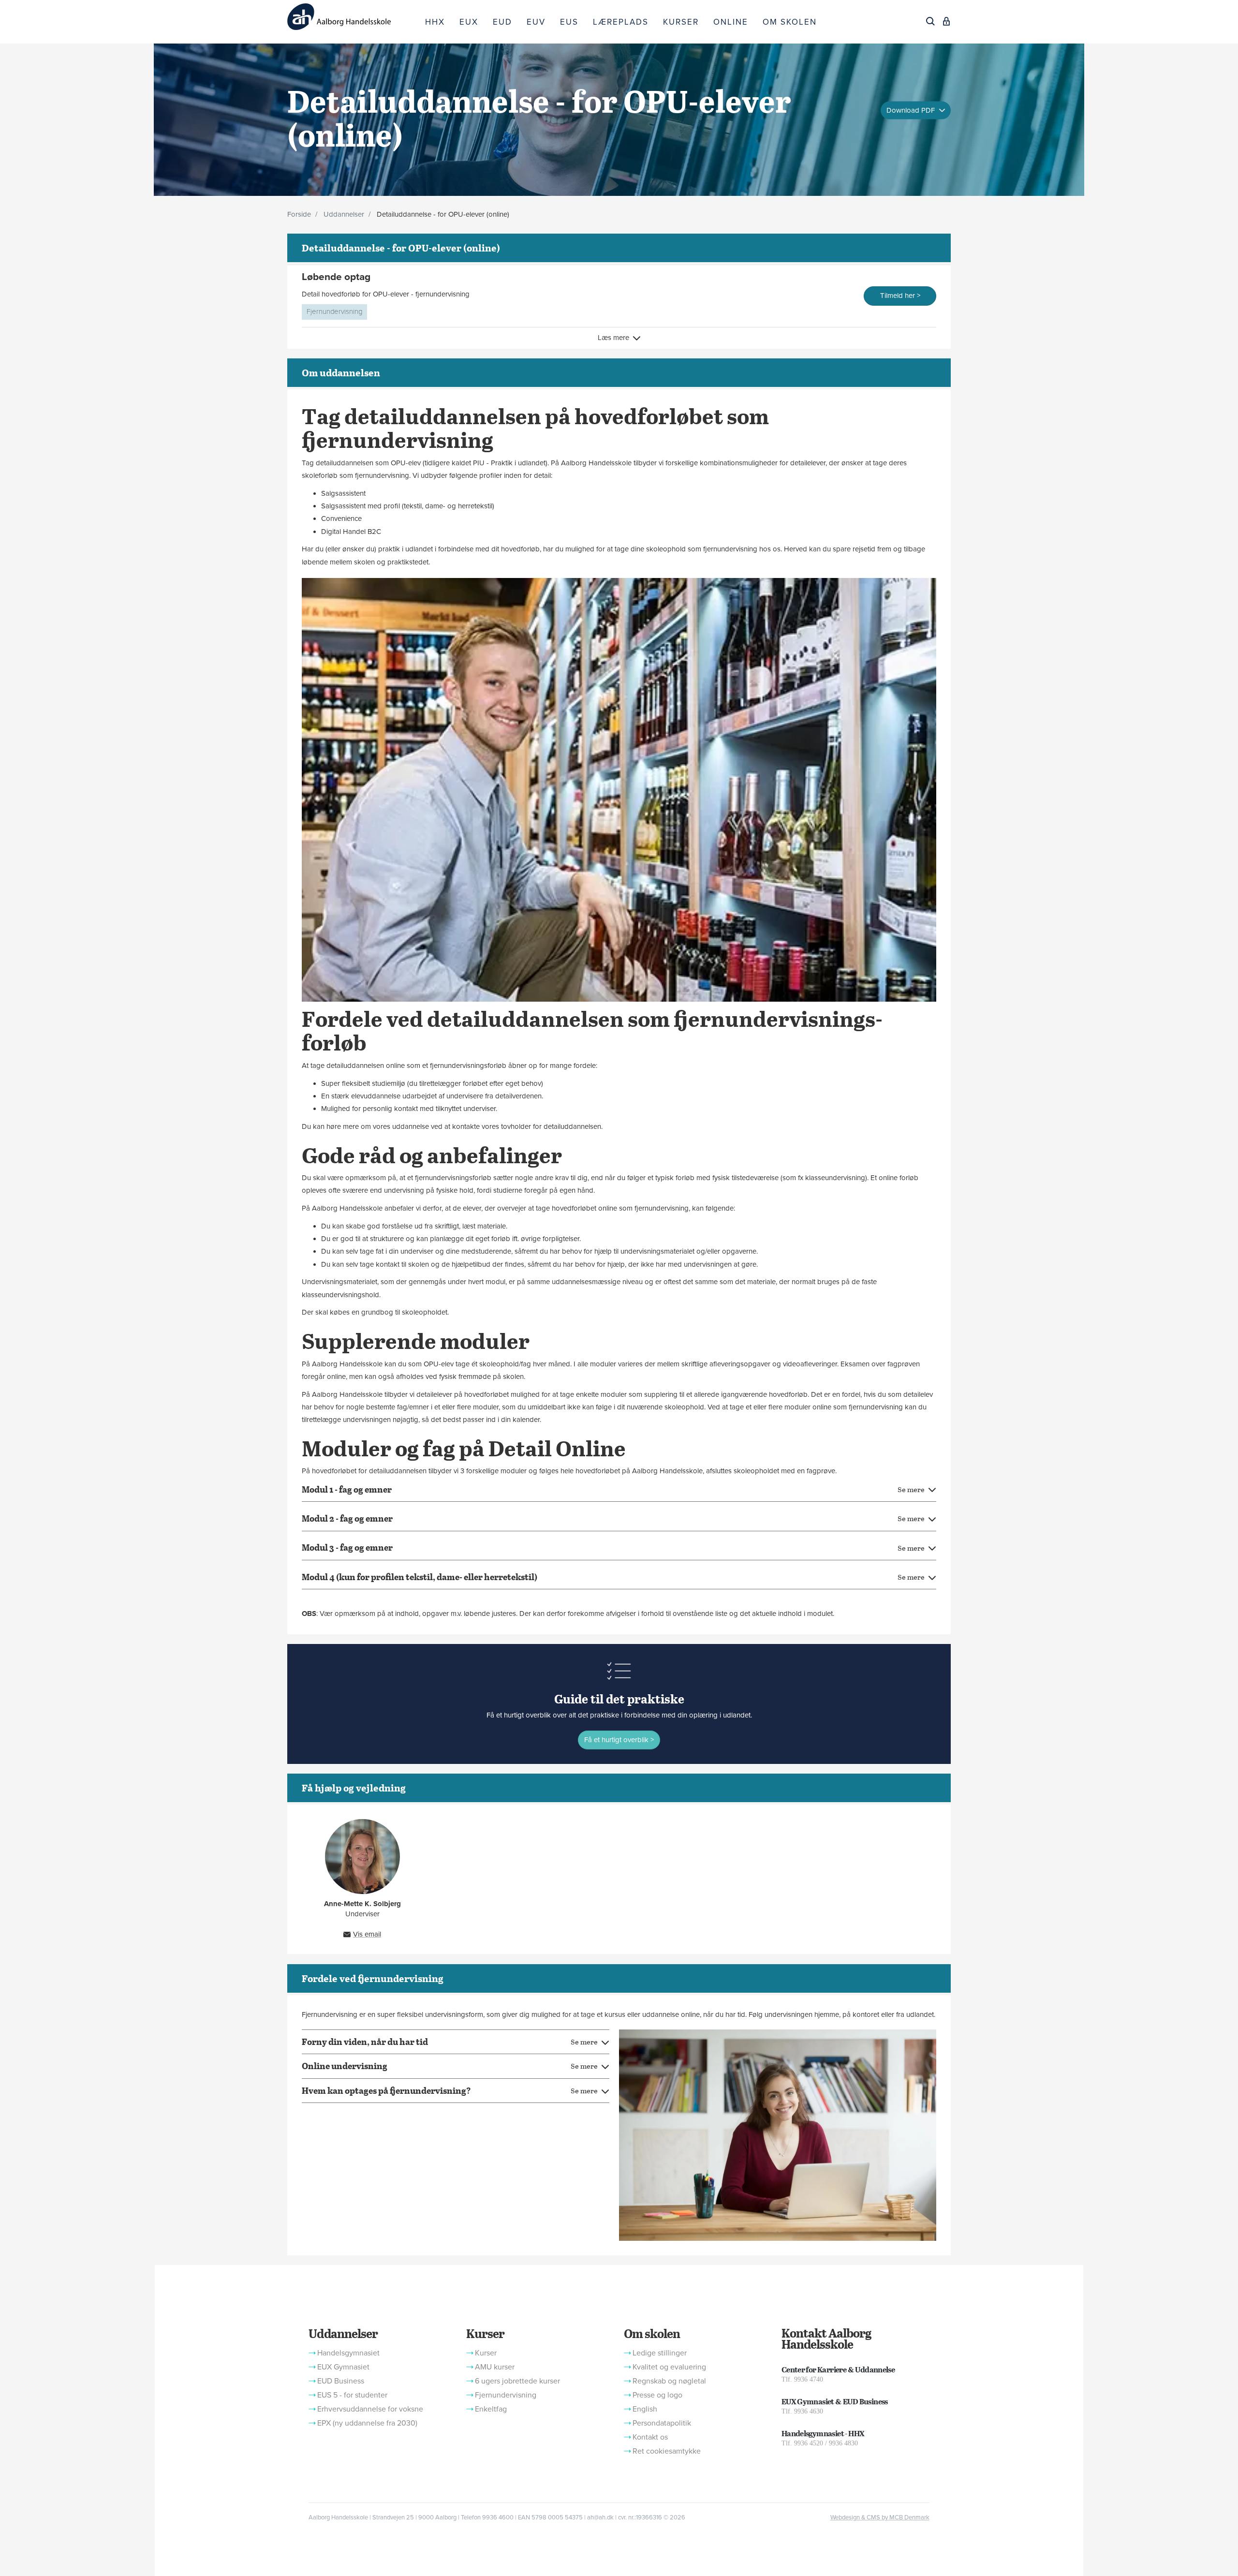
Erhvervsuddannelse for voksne (370, 2409)
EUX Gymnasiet (343, 2367)
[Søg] (930, 21)
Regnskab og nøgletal (669, 2381)
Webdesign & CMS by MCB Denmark (880, 2517)
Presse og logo (657, 2395)
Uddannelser (344, 214)
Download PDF (912, 110)
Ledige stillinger (660, 2353)
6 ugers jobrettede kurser (517, 2381)
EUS (569, 22)
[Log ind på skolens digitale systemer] (946, 21)
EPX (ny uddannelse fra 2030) (367, 2423)
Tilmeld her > (900, 296)
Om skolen (652, 2333)
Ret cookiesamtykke (667, 2451)
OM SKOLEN (790, 22)
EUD (502, 22)
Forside (299, 214)
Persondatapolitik (662, 2423)
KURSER (681, 22)
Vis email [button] (367, 1934)
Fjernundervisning (334, 311)
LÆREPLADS (621, 22)
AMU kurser (495, 2367)
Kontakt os (650, 2437)
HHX (435, 22)
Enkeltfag (491, 2409)
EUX (469, 22)
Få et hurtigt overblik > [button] (619, 1740)
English (645, 2409)
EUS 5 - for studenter (352, 2395)
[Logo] (353, 17)
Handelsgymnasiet (348, 2353)
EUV (536, 22)
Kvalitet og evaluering (669, 2367)
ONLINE (731, 22)
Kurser (485, 2333)
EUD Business (341, 2381)
